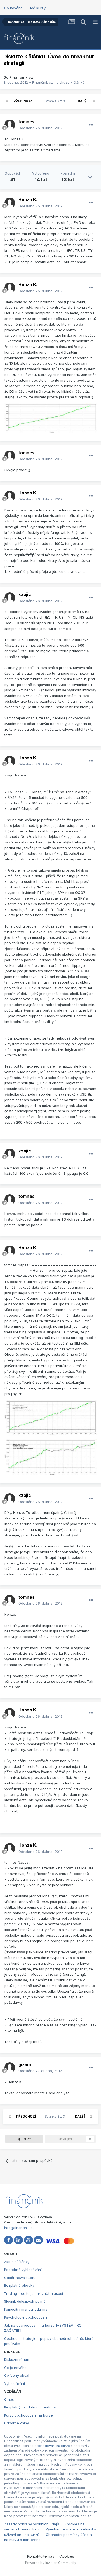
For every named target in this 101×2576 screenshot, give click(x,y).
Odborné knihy (16, 2423)
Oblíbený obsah (17, 2375)
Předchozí (23, 101)
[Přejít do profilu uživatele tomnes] (10, 125)
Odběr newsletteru (20, 2278)
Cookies (67, 2556)
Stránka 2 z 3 (56, 101)
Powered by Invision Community (51, 2563)
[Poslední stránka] (94, 101)
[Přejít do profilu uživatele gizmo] (10, 2068)
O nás (9, 2399)
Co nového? (14, 8)
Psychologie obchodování (26, 2317)
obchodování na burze (52, 2446)
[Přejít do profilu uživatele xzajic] (10, 598)
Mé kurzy (38, 8)
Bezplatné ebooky (19, 2285)
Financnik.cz (21, 77)
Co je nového (15, 2368)
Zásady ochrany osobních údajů (32, 2524)
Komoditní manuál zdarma (26, 2309)
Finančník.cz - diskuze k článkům (60, 82)
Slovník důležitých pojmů (25, 2301)
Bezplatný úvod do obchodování (31, 2407)
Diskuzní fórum (17, 2359)
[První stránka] (7, 101)
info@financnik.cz (19, 2228)
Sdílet (26, 2139)
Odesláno (40, 128)
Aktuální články (17, 2262)
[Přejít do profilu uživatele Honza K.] (10, 203)
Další (83, 101)
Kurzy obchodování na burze (28, 2415)
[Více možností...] (91, 125)
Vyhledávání (14, 2383)
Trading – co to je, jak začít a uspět (34, 2293)
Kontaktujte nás (41, 2556)
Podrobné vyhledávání (23, 2270)
